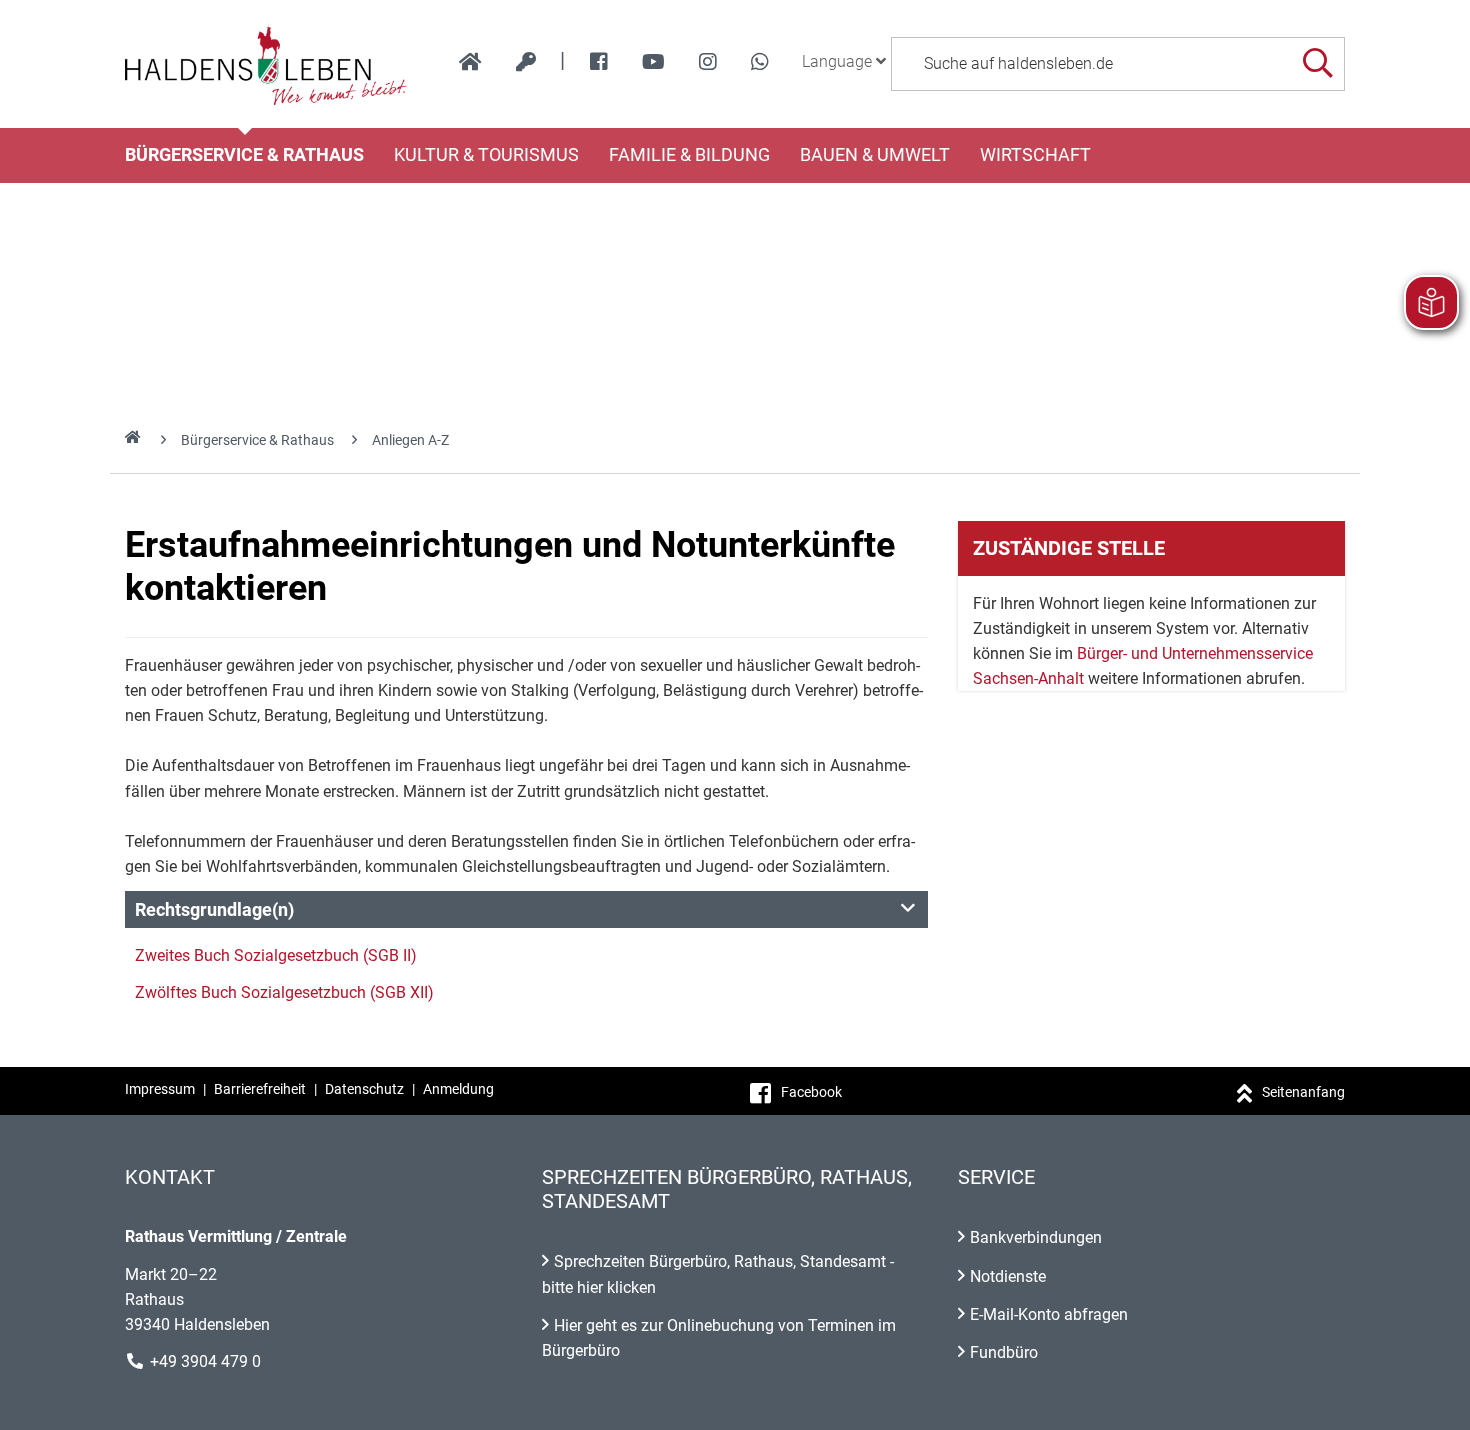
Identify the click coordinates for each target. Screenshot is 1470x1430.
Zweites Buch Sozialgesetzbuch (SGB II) (276, 955)
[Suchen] (1317, 63)
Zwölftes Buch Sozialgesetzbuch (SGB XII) (284, 992)
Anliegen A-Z (410, 440)
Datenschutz (364, 1089)
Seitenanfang (1303, 1092)
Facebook (811, 1092)
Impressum (160, 1089)
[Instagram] (708, 62)
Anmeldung (458, 1089)
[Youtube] (653, 62)
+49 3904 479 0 (205, 1361)
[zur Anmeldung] (526, 62)
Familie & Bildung (689, 155)
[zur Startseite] (470, 62)
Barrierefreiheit (260, 1089)
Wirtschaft (1035, 155)
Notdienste (1008, 1276)
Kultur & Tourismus (486, 155)
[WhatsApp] (760, 62)
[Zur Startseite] (266, 64)
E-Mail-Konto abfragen (1049, 1314)
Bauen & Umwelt (875, 155)
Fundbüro (1004, 1352)
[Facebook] (599, 62)
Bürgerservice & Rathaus (244, 155)
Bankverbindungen (1036, 1237)
